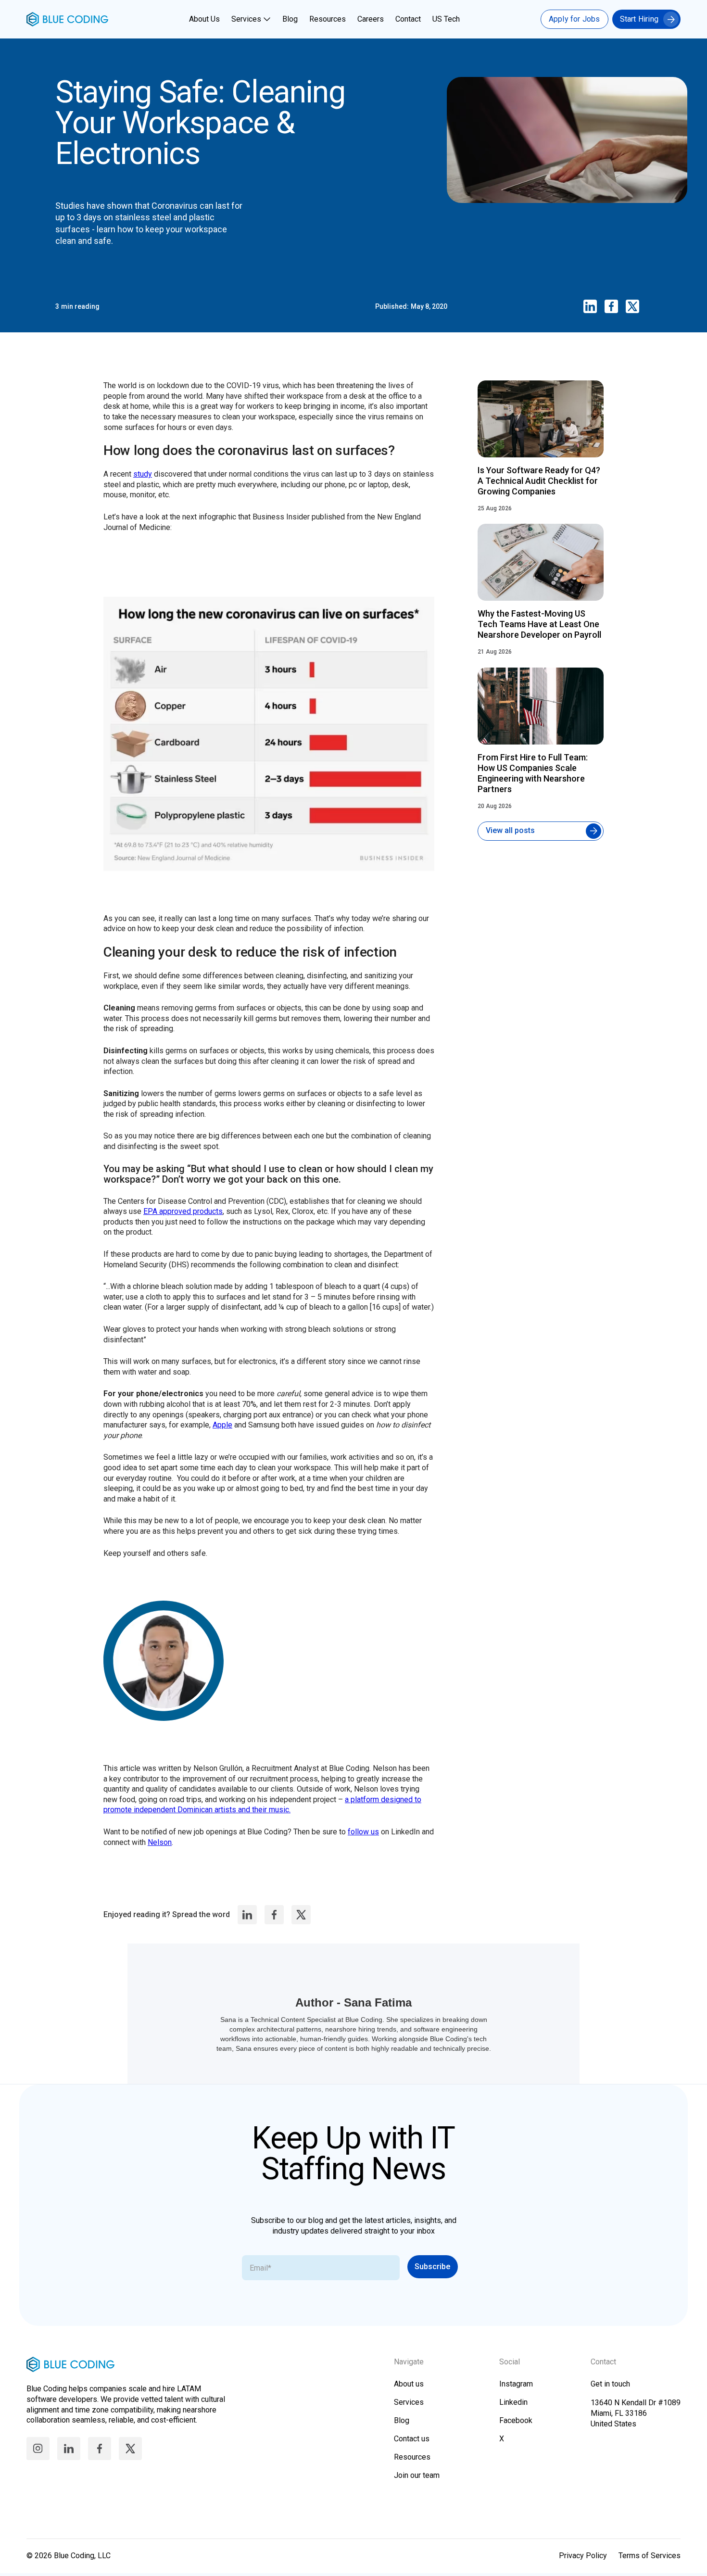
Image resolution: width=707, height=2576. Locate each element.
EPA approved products (183, 1211)
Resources (328, 19)
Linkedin (513, 2402)
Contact (408, 19)
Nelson (160, 1842)
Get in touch (610, 2384)
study (143, 474)
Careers (371, 19)
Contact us (412, 2439)
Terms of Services (650, 2556)
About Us (204, 19)
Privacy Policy (583, 2556)
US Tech (446, 19)
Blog (290, 19)
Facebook (516, 2420)
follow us (363, 1832)
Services (246, 19)
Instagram (516, 2384)
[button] (252, 19)
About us (409, 2384)
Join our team (417, 2475)
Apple (222, 1425)
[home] (67, 19)
